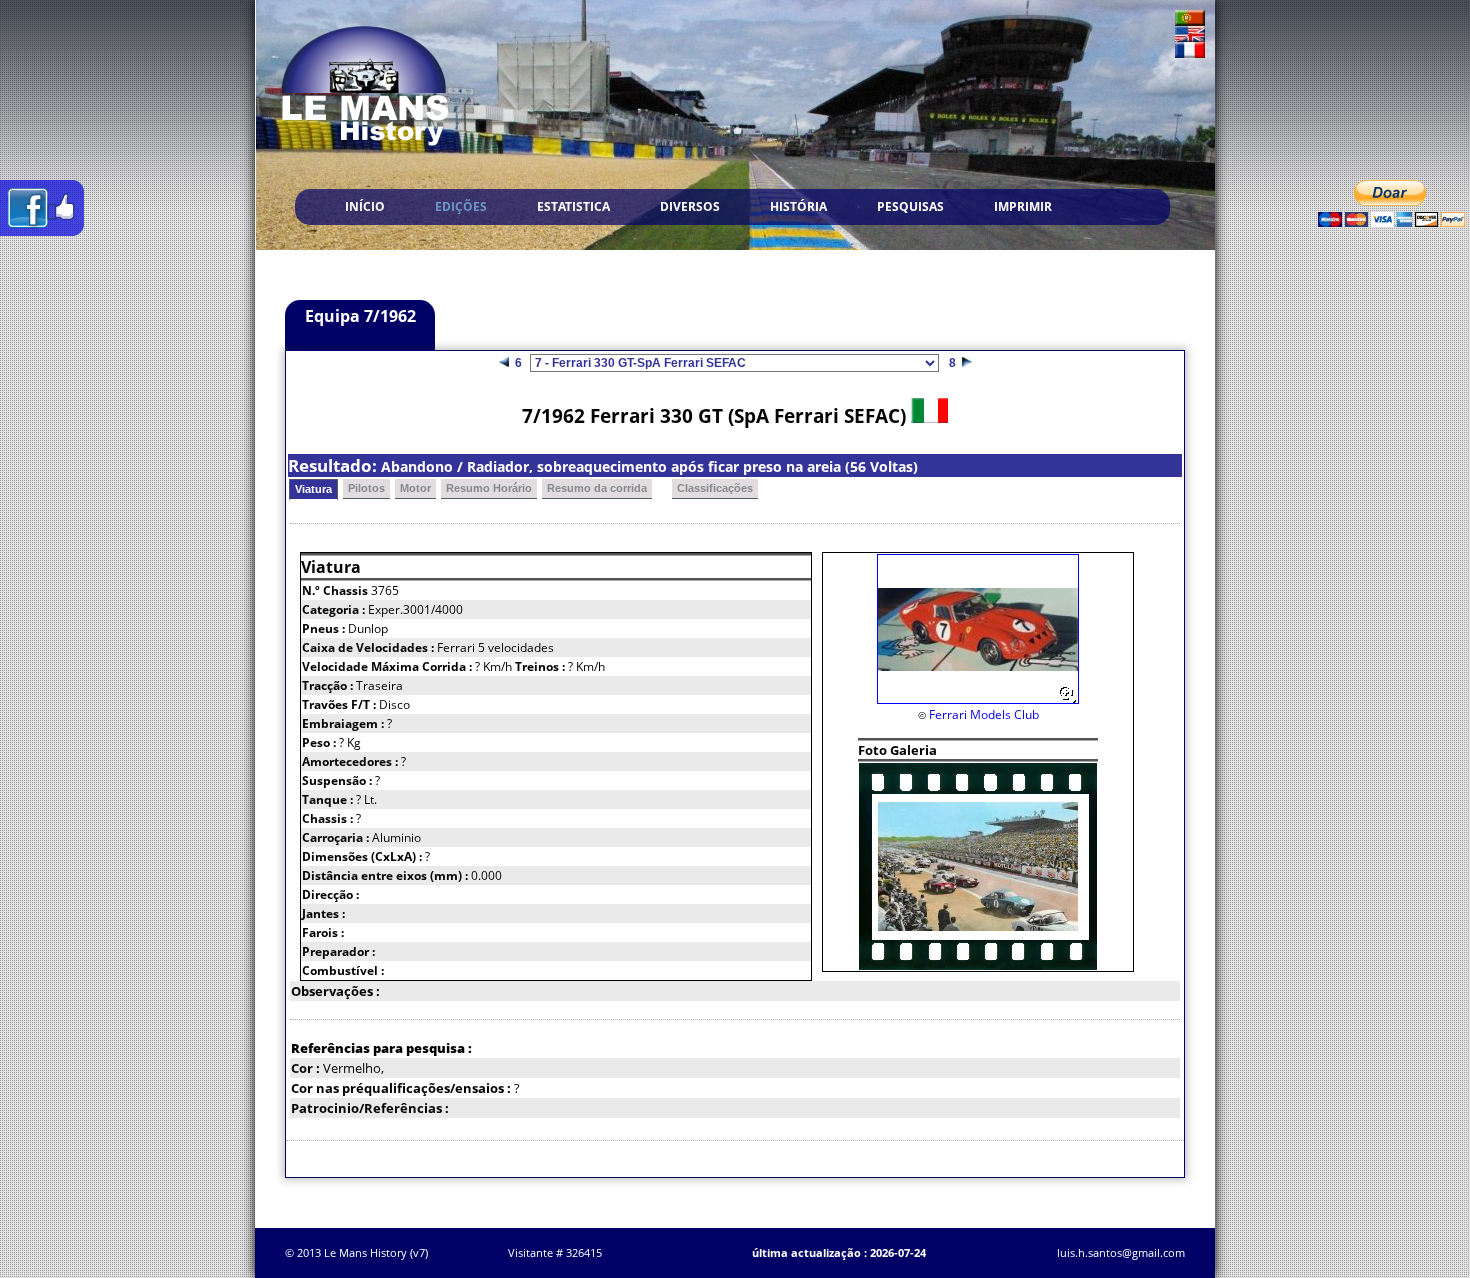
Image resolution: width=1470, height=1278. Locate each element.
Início (365, 206)
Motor (415, 488)
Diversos (690, 206)
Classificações (715, 488)
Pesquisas (910, 206)
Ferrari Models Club (984, 714)
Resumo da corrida (597, 488)
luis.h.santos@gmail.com (1121, 1252)
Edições (461, 206)
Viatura (313, 489)
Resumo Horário (489, 488)
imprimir (1023, 206)
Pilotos (366, 488)
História (798, 206)
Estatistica (573, 206)
